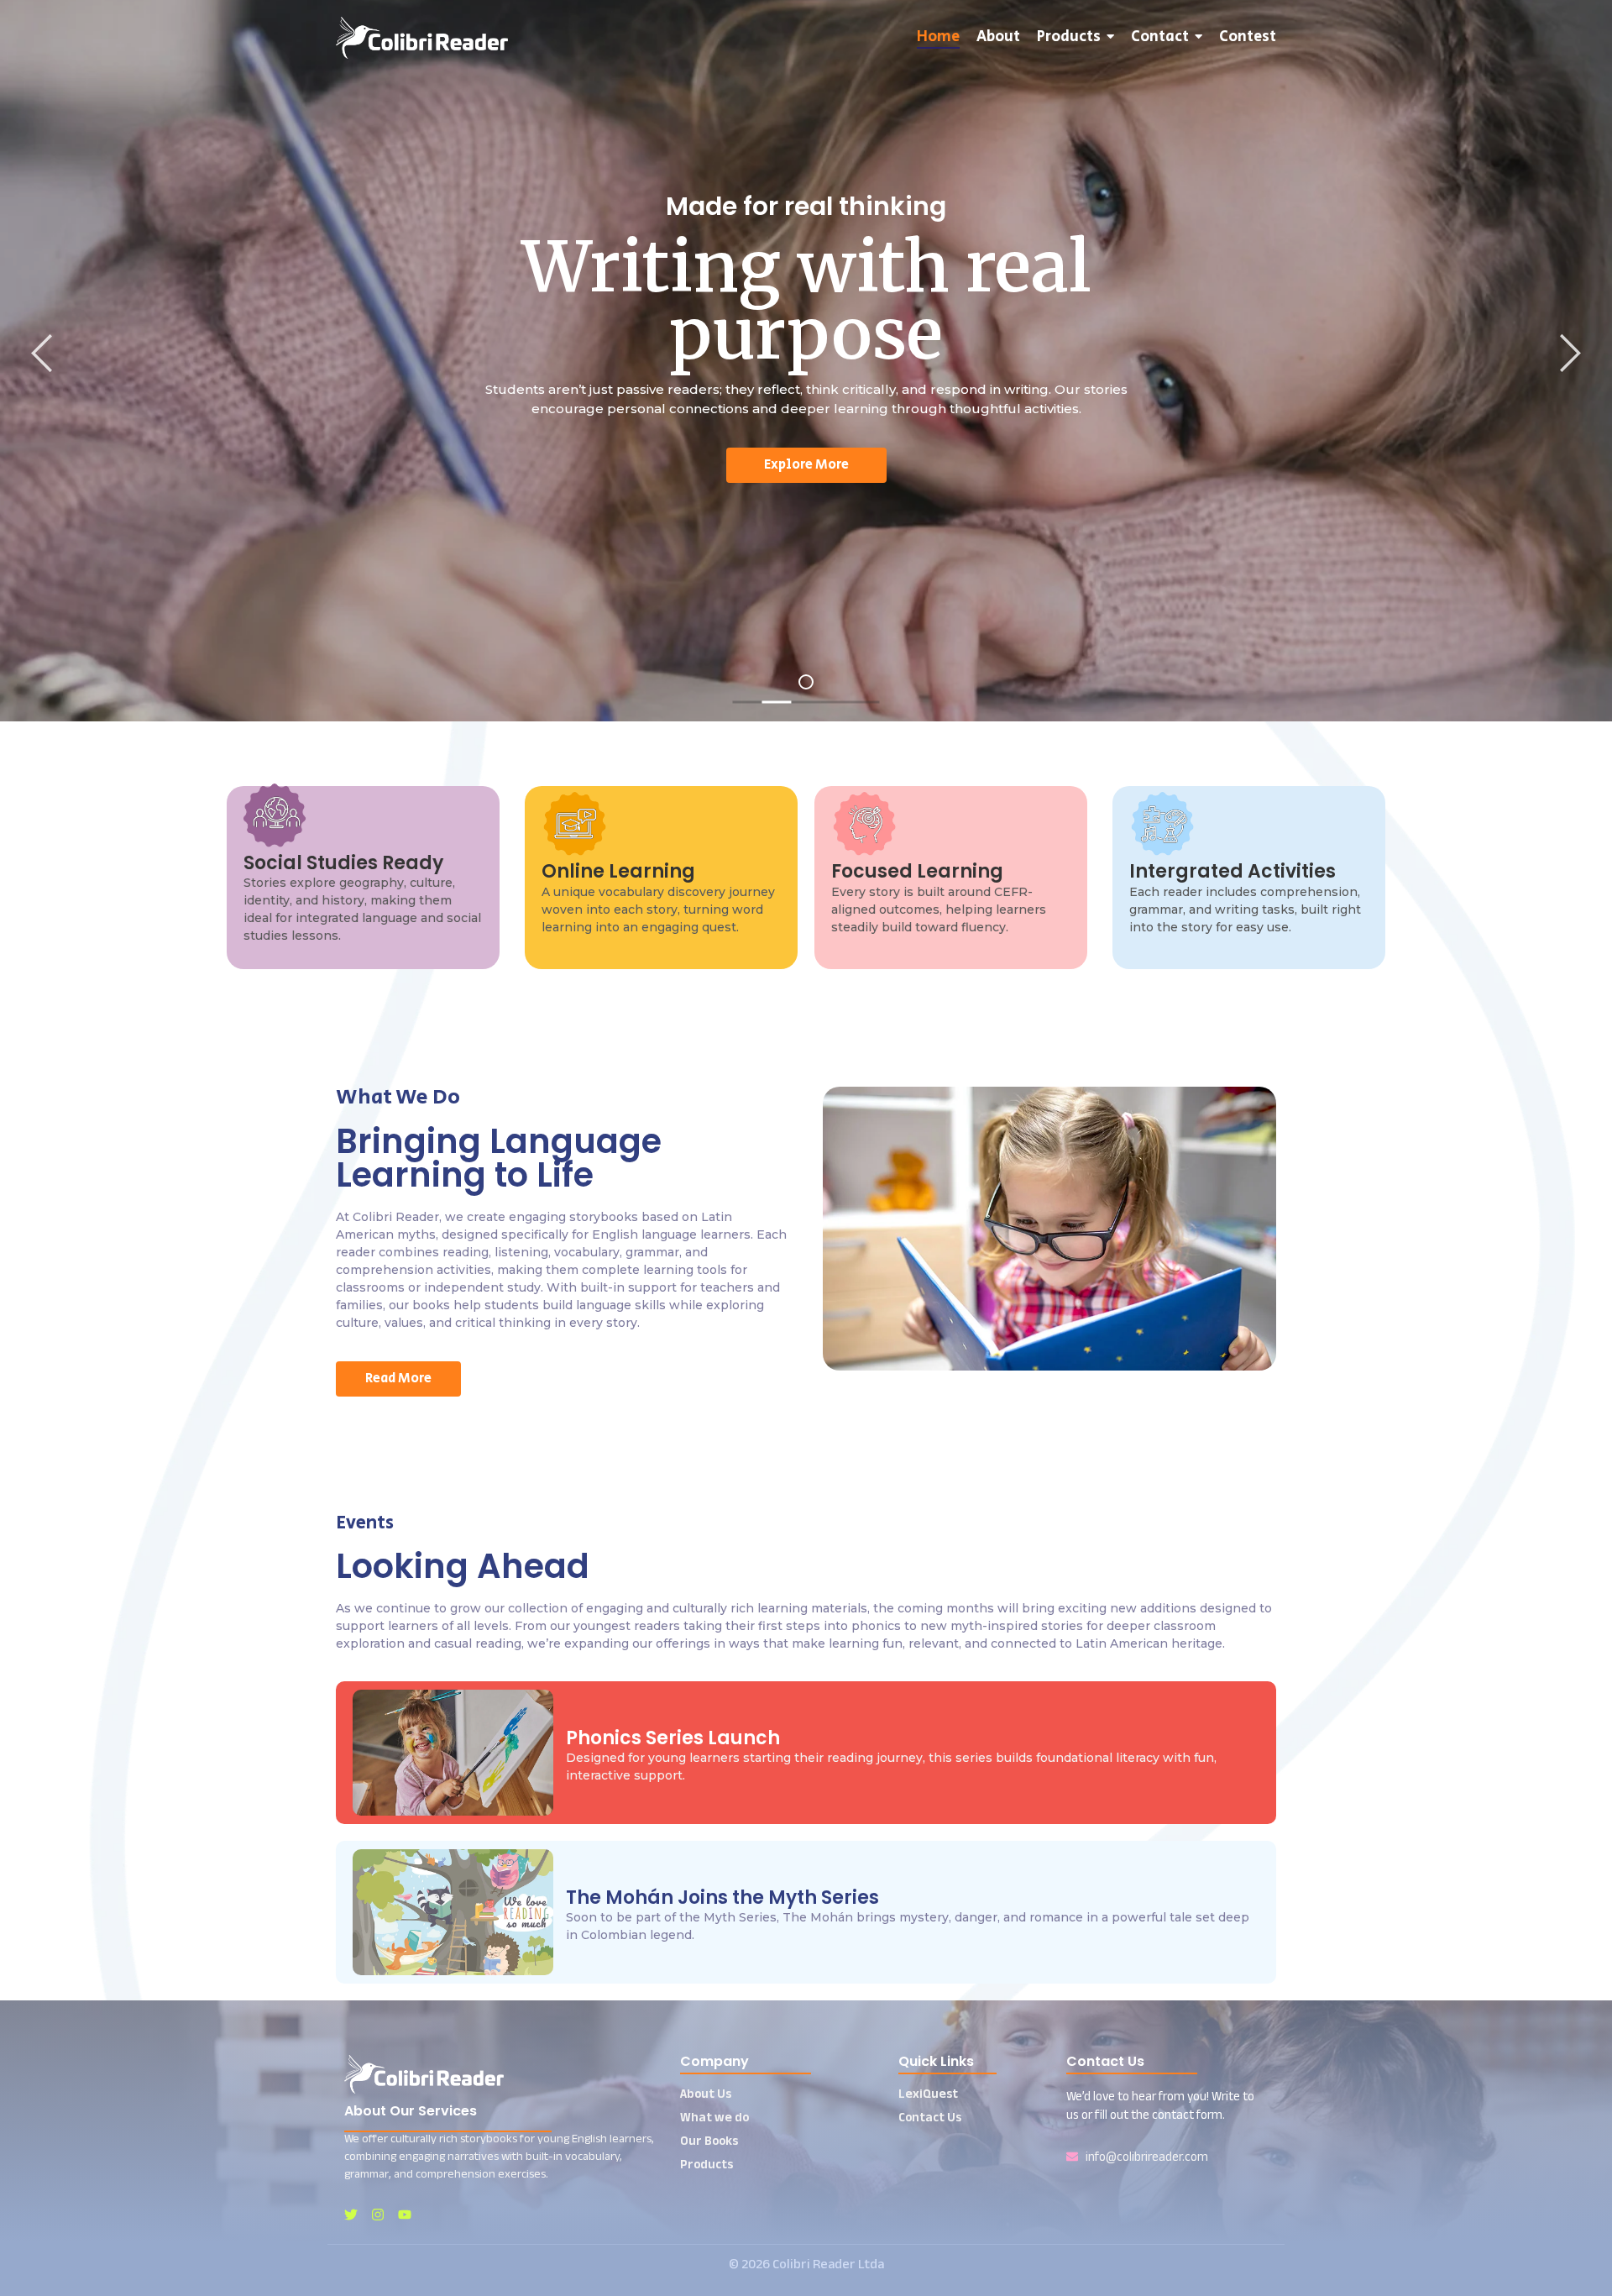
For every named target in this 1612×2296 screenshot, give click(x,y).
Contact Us (930, 2117)
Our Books (709, 2140)
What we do (714, 2117)
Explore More (806, 465)
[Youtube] (405, 2215)
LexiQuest (928, 2093)
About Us (706, 2093)
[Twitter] (351, 2215)
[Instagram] (378, 2215)
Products (707, 2164)
